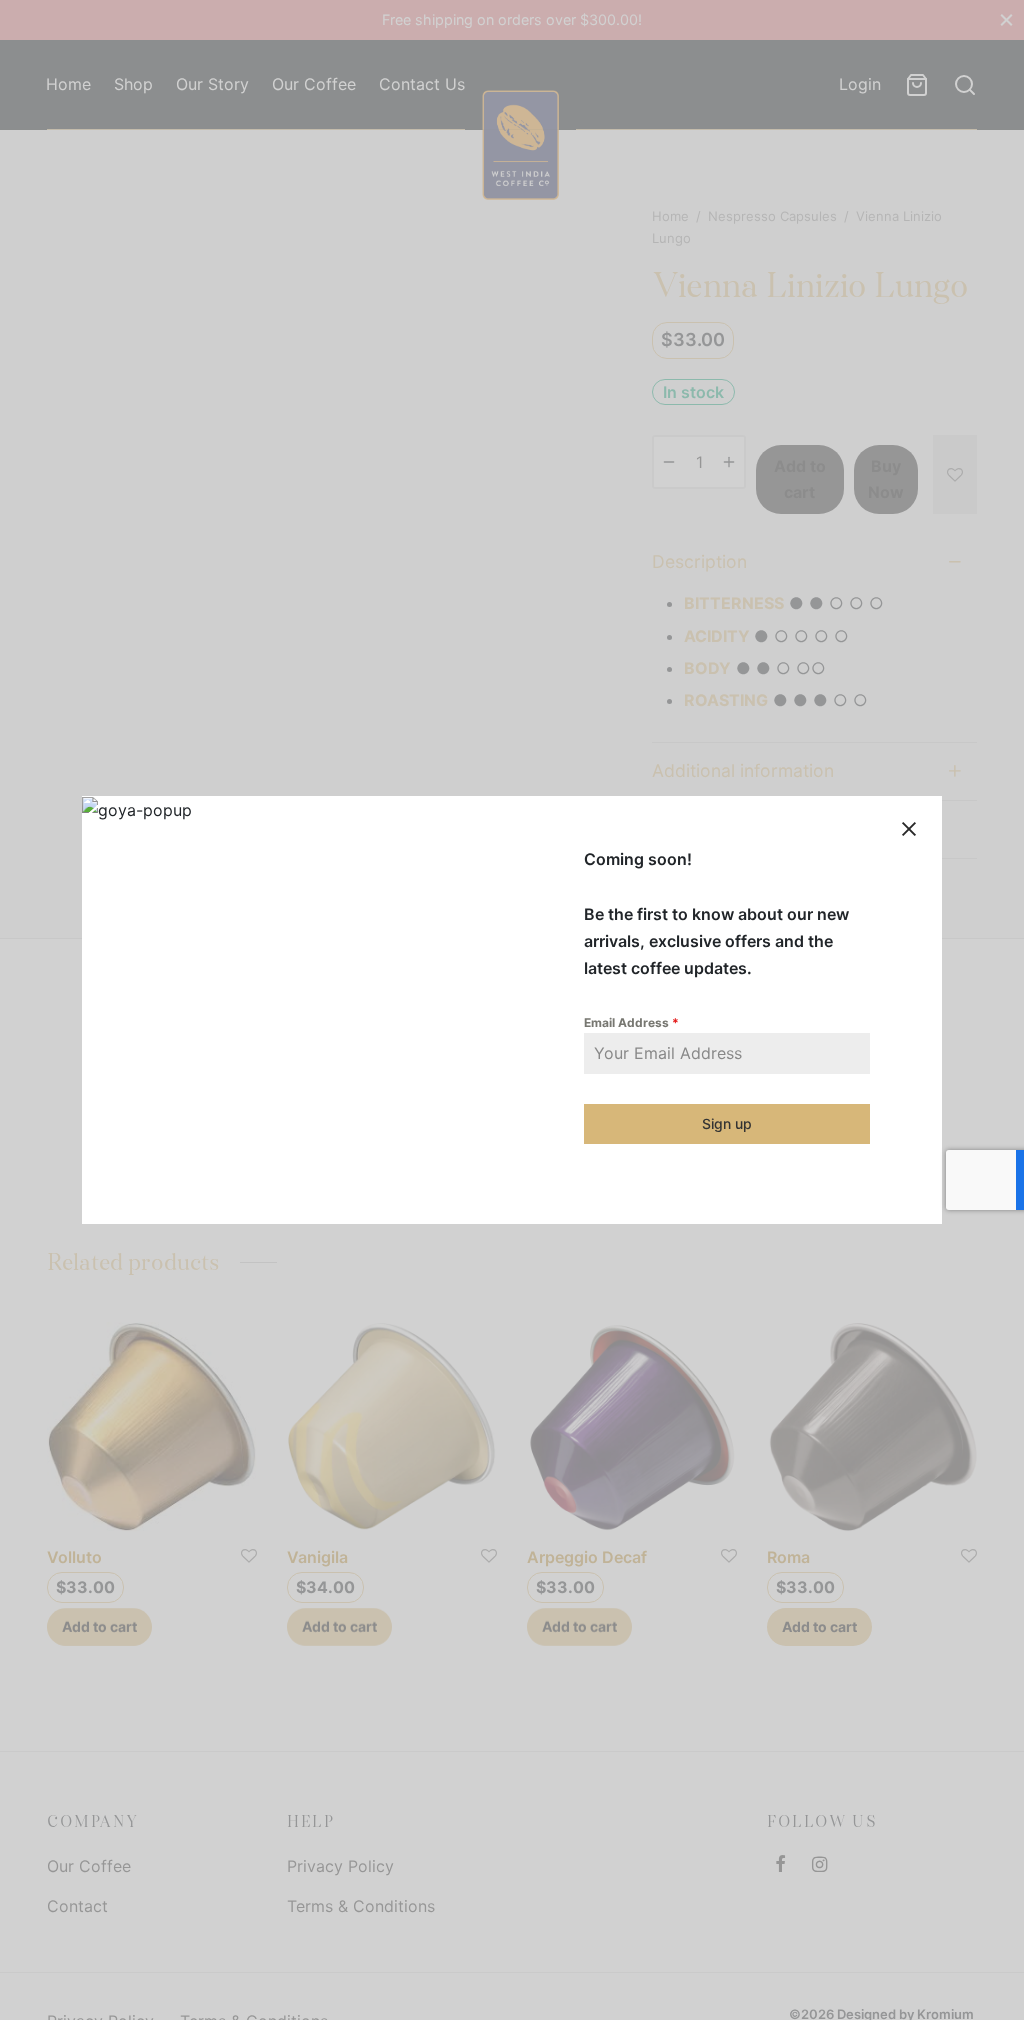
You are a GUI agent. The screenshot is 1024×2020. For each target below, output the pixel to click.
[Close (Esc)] (909, 829)
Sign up (727, 1123)
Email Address (631, 1022)
